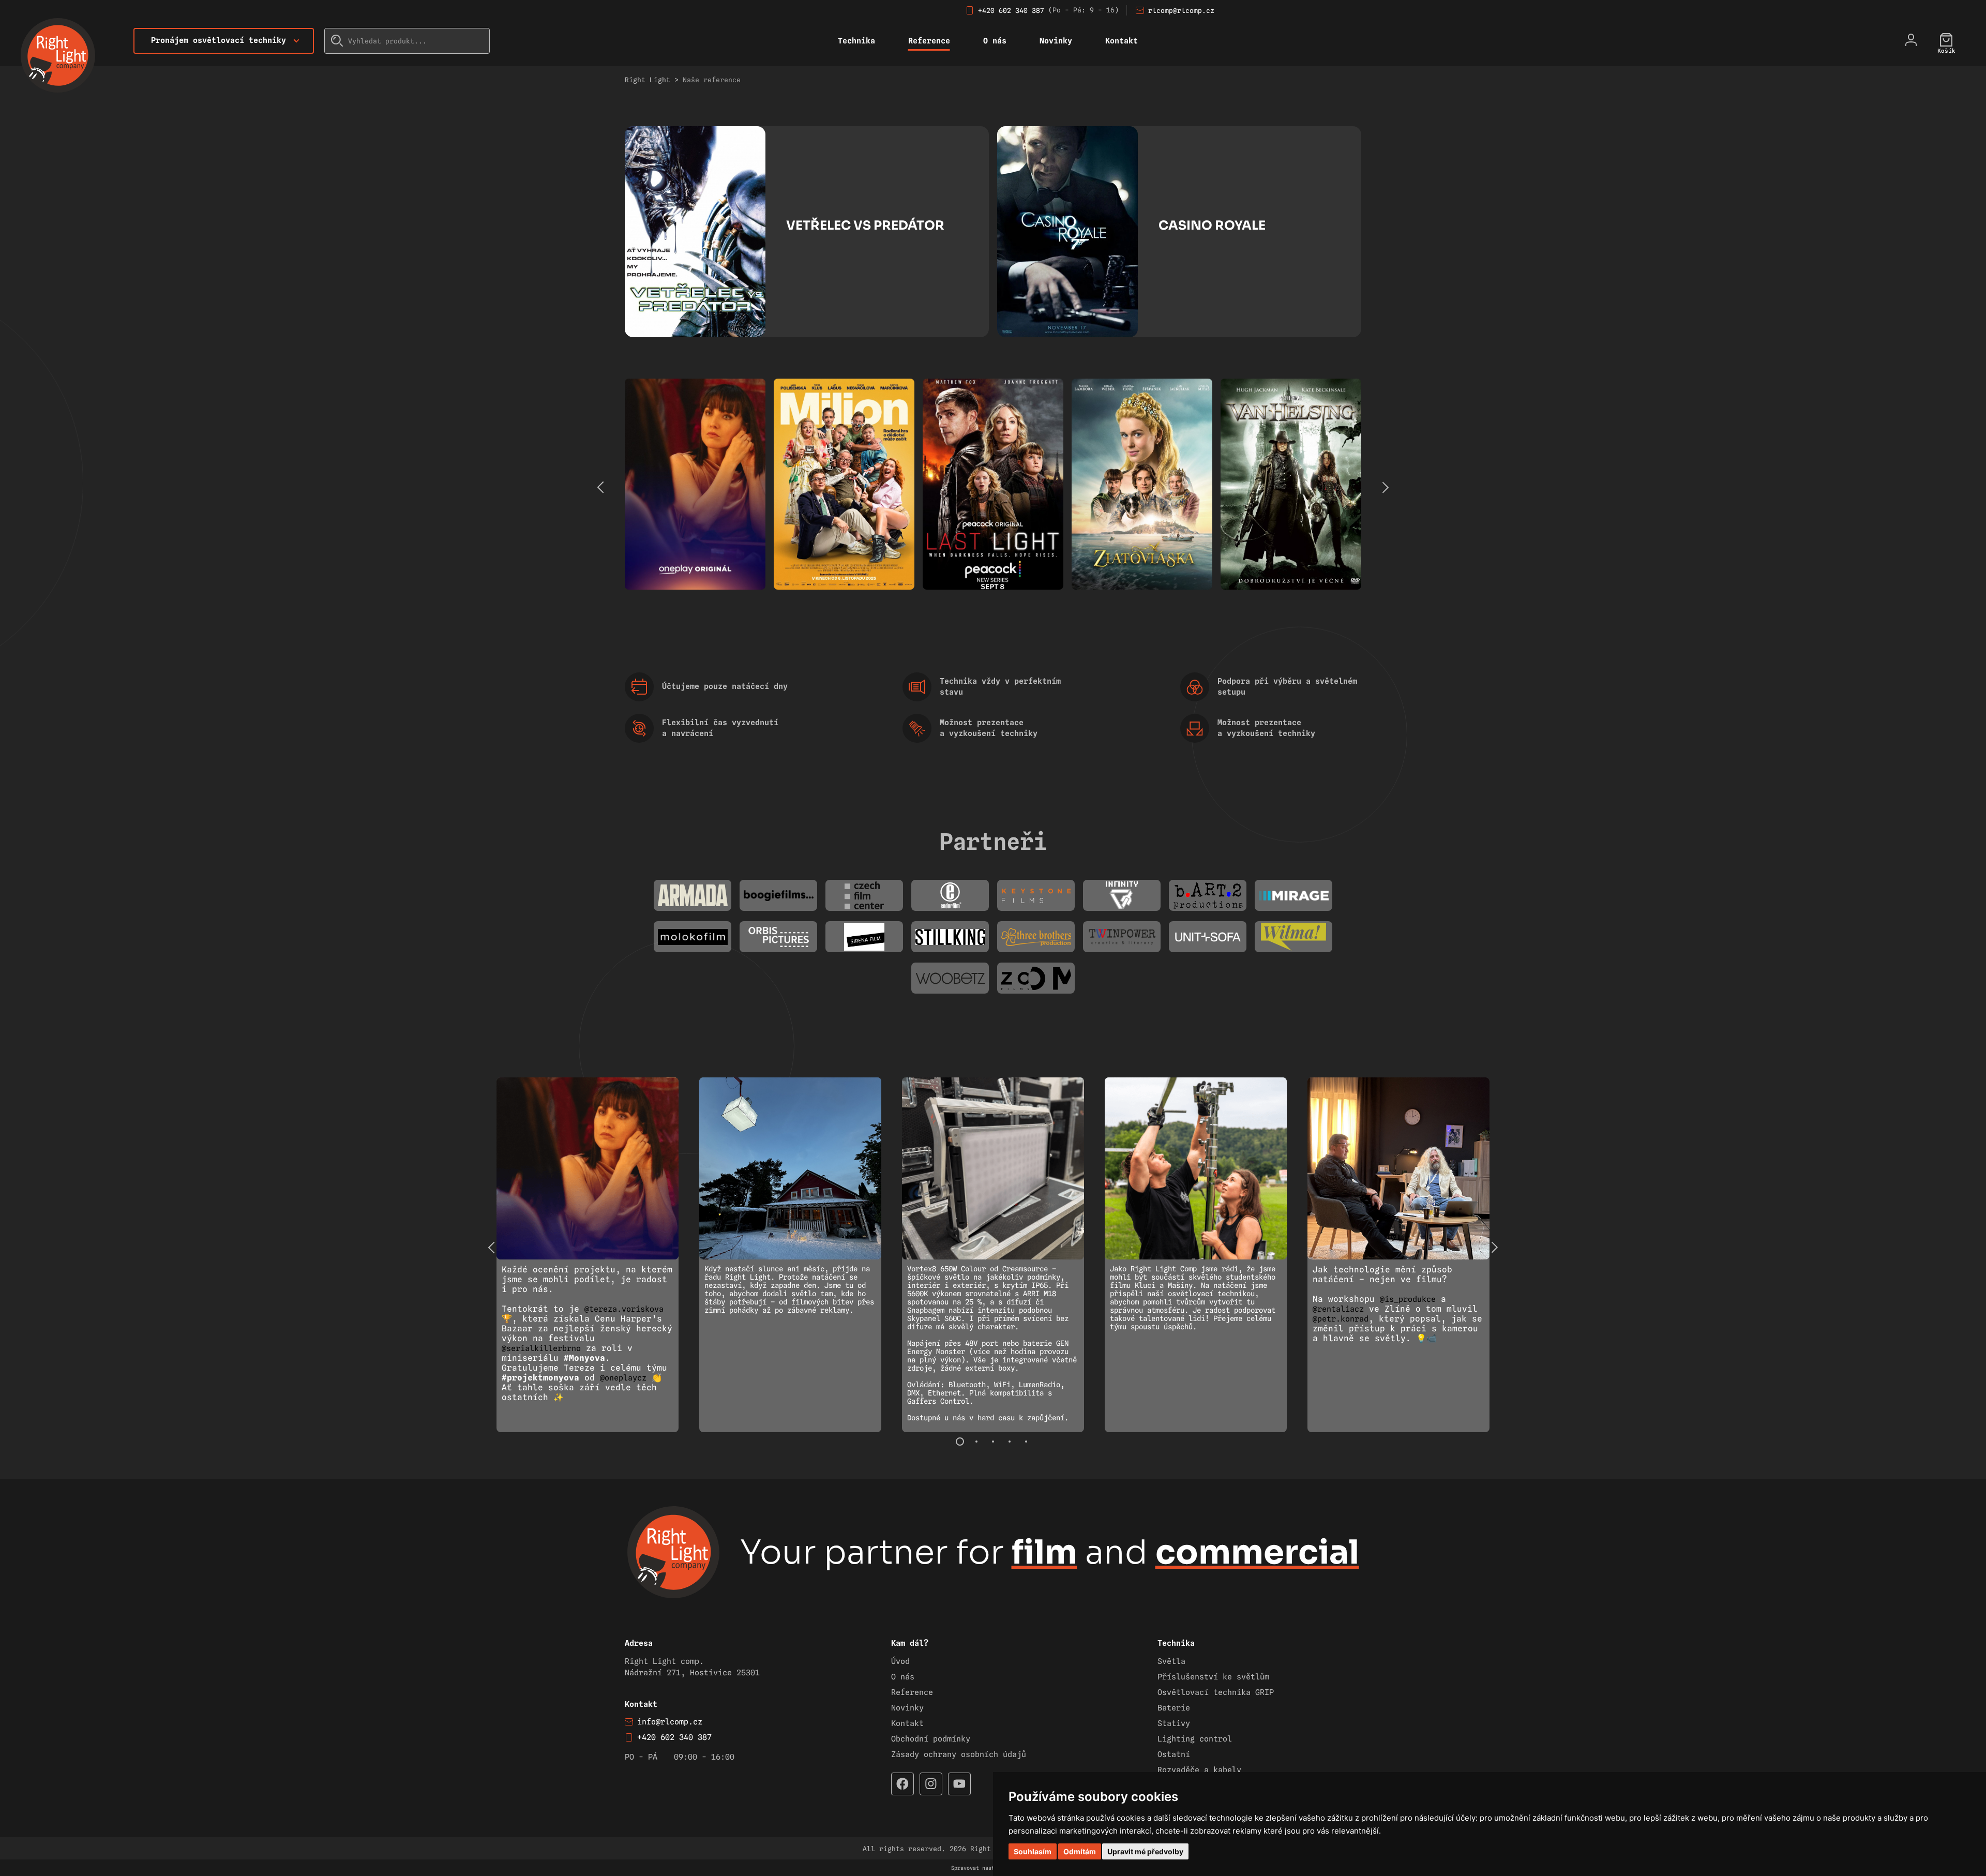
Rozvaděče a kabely (1199, 1770)
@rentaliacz (1338, 1309)
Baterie (1174, 1708)
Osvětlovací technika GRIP (1216, 1692)
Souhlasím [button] (1033, 1851)
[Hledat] (337, 41)
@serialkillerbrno (541, 1348)
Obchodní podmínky (931, 1739)
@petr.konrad (1341, 1319)
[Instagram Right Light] (931, 1784)
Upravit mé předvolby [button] (1145, 1851)
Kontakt (1122, 41)
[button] (1385, 487)
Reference (929, 41)
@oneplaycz (623, 1378)
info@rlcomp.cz (670, 1722)
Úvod (900, 1661)
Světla (1171, 1661)
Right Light (648, 80)
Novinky (1056, 41)
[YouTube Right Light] (959, 1784)
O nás (995, 41)
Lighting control (1195, 1739)
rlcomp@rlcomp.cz (1181, 10)
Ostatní (1174, 1754)
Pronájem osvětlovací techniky (219, 40)
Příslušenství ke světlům (1213, 1677)
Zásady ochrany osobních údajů (959, 1754)
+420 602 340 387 (1011, 10)
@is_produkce (1408, 1299)
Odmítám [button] (1080, 1851)
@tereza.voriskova (624, 1309)
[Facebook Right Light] (902, 1784)
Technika (856, 41)
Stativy (1174, 1723)
